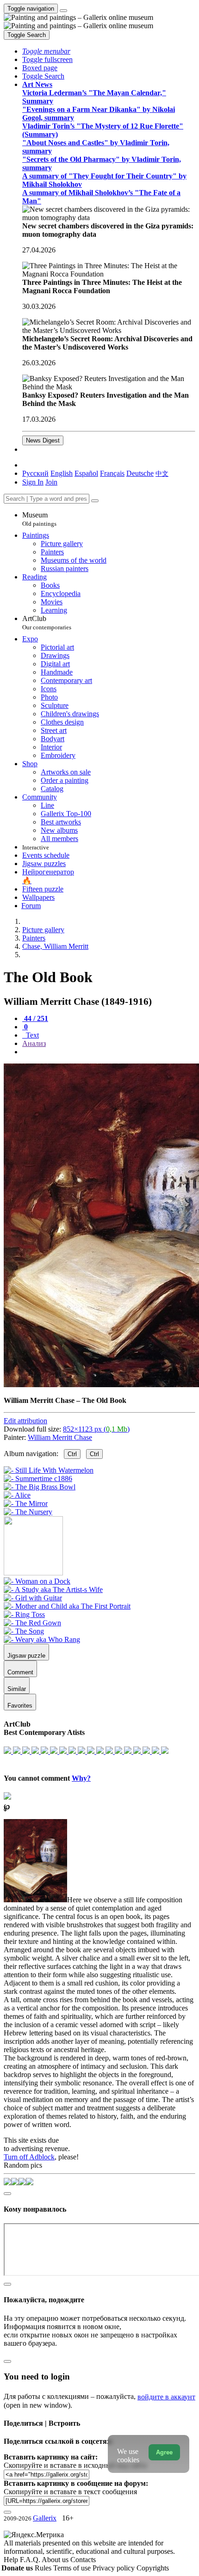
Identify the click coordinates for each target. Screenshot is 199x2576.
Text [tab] (31, 1035)
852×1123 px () (96, 1429)
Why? (81, 1778)
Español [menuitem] (86, 473)
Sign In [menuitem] (33, 482)
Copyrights (153, 2568)
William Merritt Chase (60, 1437)
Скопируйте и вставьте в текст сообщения (70, 2492)
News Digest (43, 440)
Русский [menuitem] (35, 473)
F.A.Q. (31, 2560)
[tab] (35, 1018)
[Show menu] (63, 11)
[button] (46, 51)
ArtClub (47, 623)
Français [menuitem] (112, 473)
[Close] (95, 501)
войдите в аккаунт (166, 2397)
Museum (39, 519)
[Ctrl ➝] (37, 1581)
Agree (164, 2452)
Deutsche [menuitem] (140, 473)
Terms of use (73, 2568)
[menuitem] (162, 473)
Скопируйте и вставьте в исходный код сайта (75, 2465)
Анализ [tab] (34, 1043)
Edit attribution (25, 1421)
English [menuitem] (62, 473)
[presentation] (109, 1052)
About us (56, 2560)
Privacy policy (115, 2568)
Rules (44, 2568)
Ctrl (72, 1454)
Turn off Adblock (29, 2157)
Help (12, 2560)
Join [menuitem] (51, 482)
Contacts (83, 2560)
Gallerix (45, 2518)
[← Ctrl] (28, 1512)
